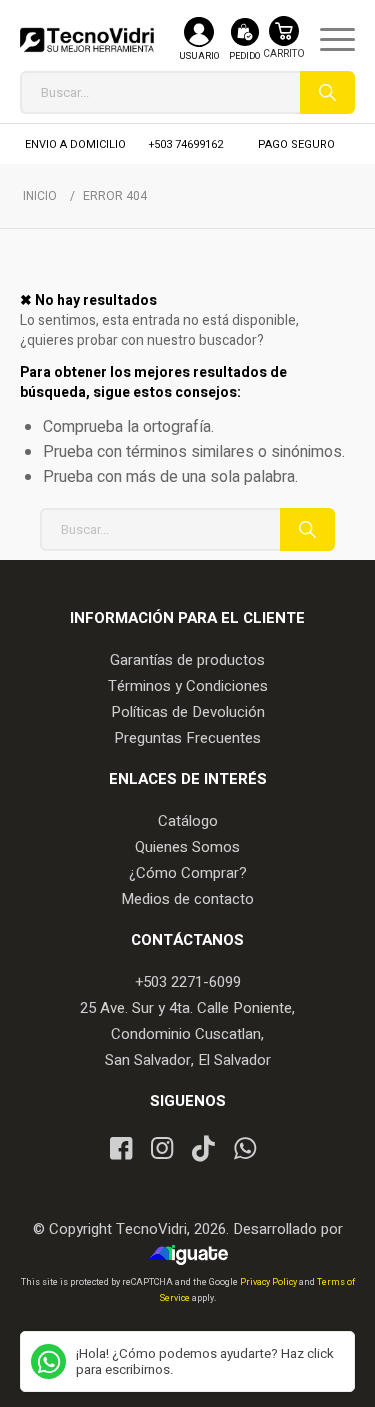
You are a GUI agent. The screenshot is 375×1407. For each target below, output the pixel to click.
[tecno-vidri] (87, 40)
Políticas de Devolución (188, 712)
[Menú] (327, 40)
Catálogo (188, 821)
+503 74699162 (186, 144)
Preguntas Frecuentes (187, 738)
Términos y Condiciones (188, 686)
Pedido (244, 56)
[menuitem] (327, 40)
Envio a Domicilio (75, 144)
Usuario (199, 56)
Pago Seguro (296, 144)
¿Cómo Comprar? (188, 873)
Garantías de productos (187, 660)
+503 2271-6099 (188, 982)
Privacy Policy (269, 1282)
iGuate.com (192, 1255)
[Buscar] (327, 92)
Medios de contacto (187, 899)
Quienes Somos (187, 847)
